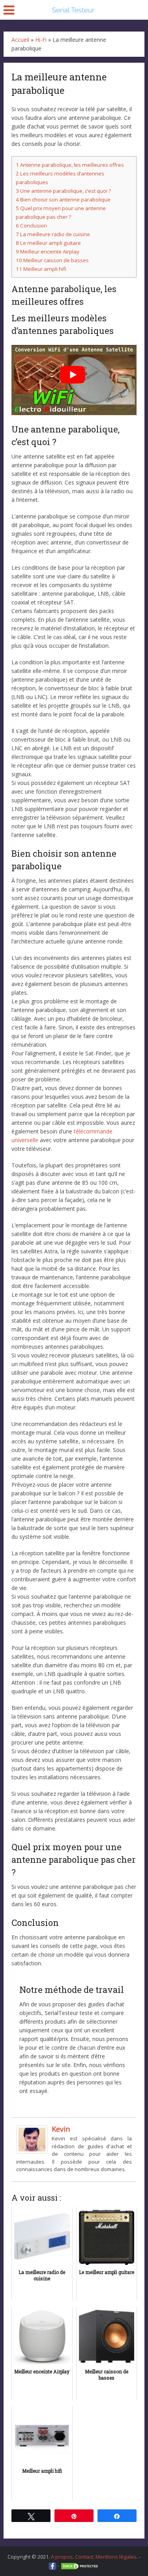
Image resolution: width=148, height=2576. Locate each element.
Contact (84, 2557)
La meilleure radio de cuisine (53, 234)
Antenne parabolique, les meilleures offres (70, 165)
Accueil (20, 40)
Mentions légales (116, 2557)
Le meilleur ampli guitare (48, 243)
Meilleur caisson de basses (52, 260)
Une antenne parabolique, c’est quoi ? (63, 191)
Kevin (61, 2129)
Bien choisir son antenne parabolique (63, 199)
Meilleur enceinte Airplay (48, 252)
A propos (62, 2557)
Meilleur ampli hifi (41, 269)
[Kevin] (32, 2139)
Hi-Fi (41, 40)
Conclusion (31, 226)
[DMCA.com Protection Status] (80, 2565)
